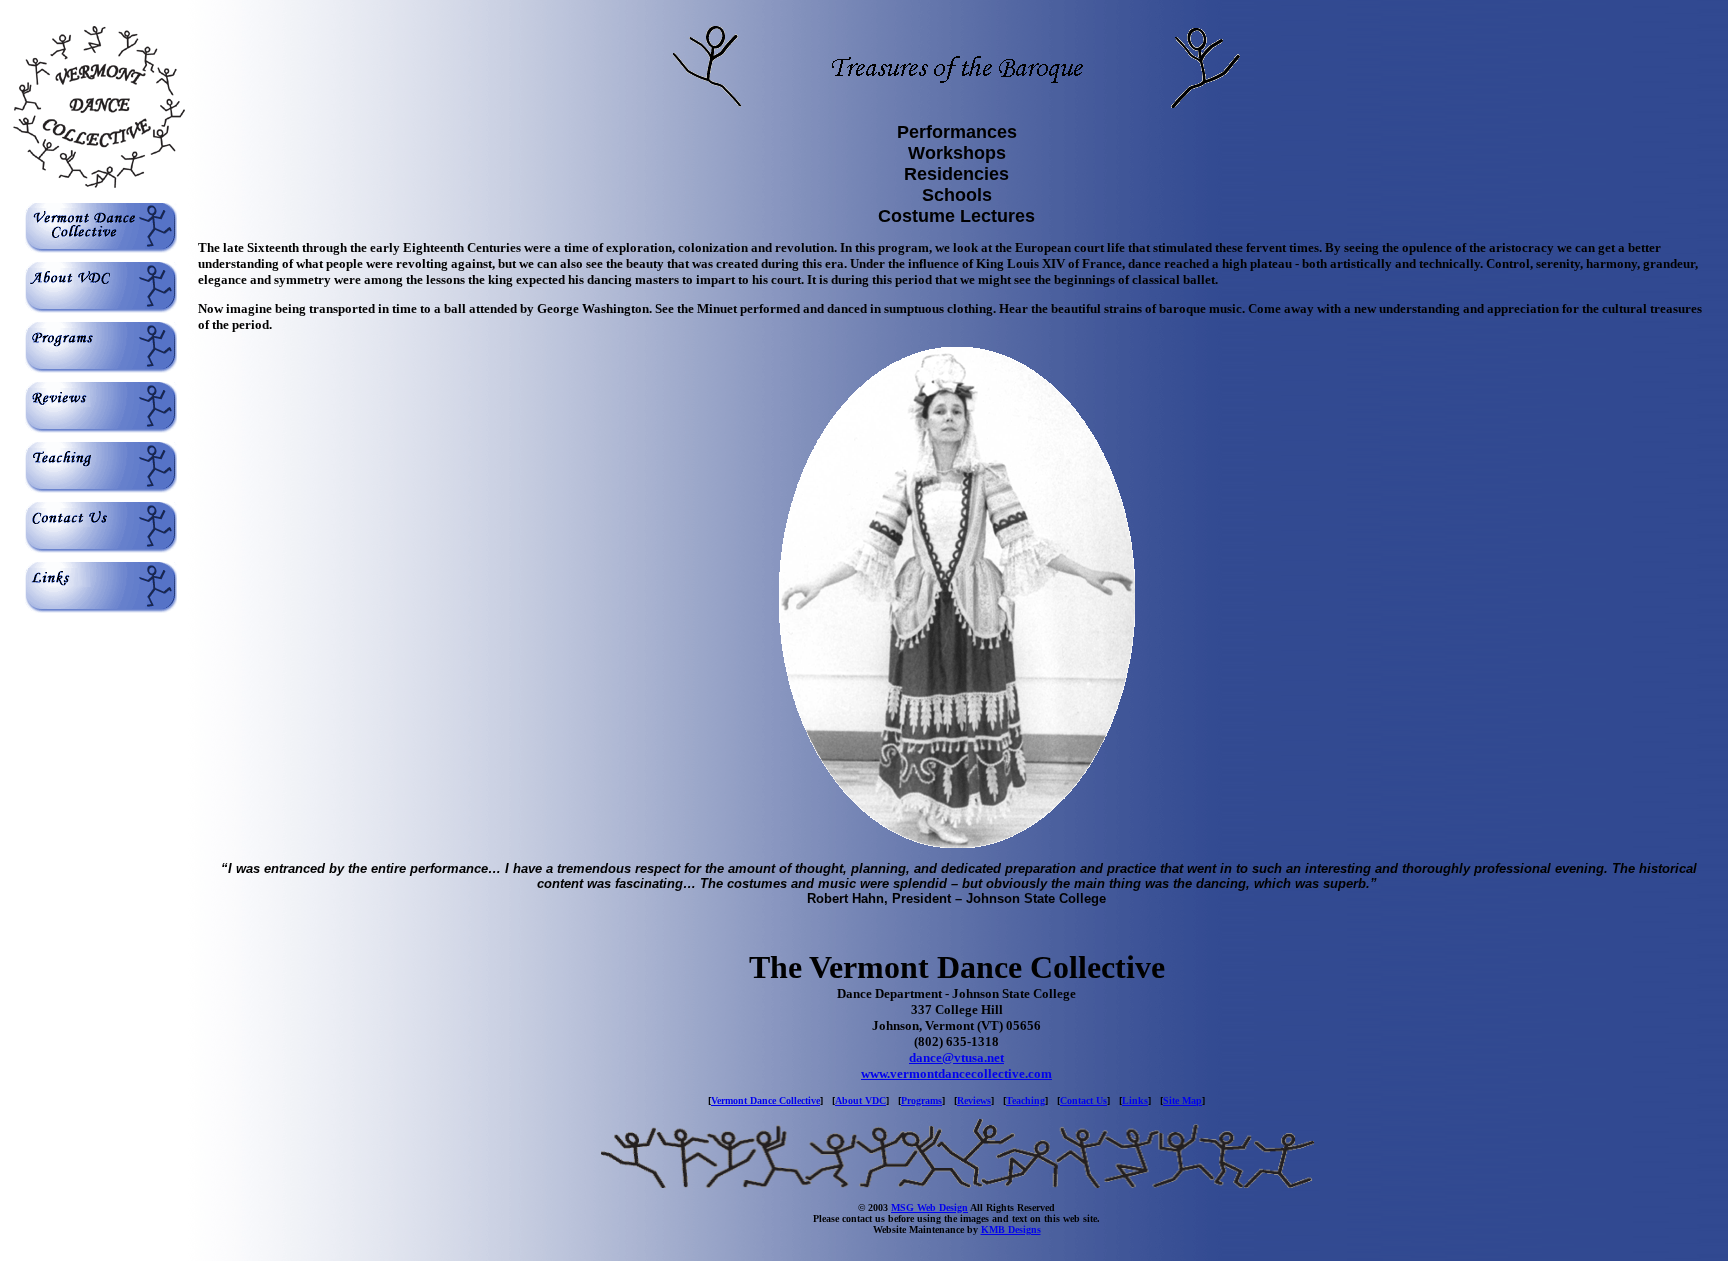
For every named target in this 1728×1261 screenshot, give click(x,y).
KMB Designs (1011, 1229)
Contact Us (1083, 1100)
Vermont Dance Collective (765, 1100)
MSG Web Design (929, 1207)
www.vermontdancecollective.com (956, 1073)
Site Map (1182, 1100)
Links (1135, 1100)
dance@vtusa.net (956, 1057)
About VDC (860, 1100)
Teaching (1025, 1100)
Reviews (974, 1100)
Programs (921, 1100)
